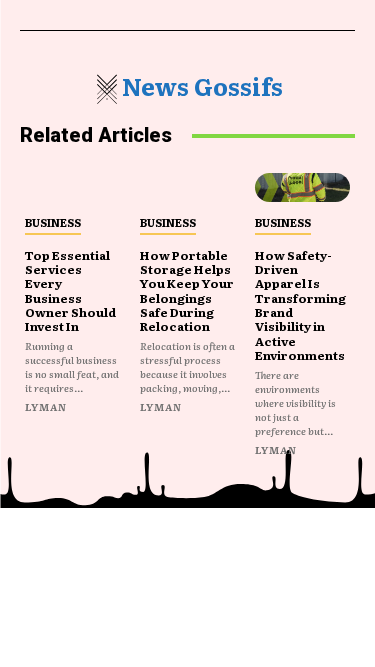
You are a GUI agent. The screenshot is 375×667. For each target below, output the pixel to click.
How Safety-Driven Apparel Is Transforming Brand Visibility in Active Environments (300, 305)
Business (53, 222)
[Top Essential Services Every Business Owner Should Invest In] (72, 187)
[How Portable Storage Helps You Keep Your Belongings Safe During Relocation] (187, 187)
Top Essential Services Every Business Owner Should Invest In (70, 291)
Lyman (46, 406)
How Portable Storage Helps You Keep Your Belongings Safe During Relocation (187, 291)
